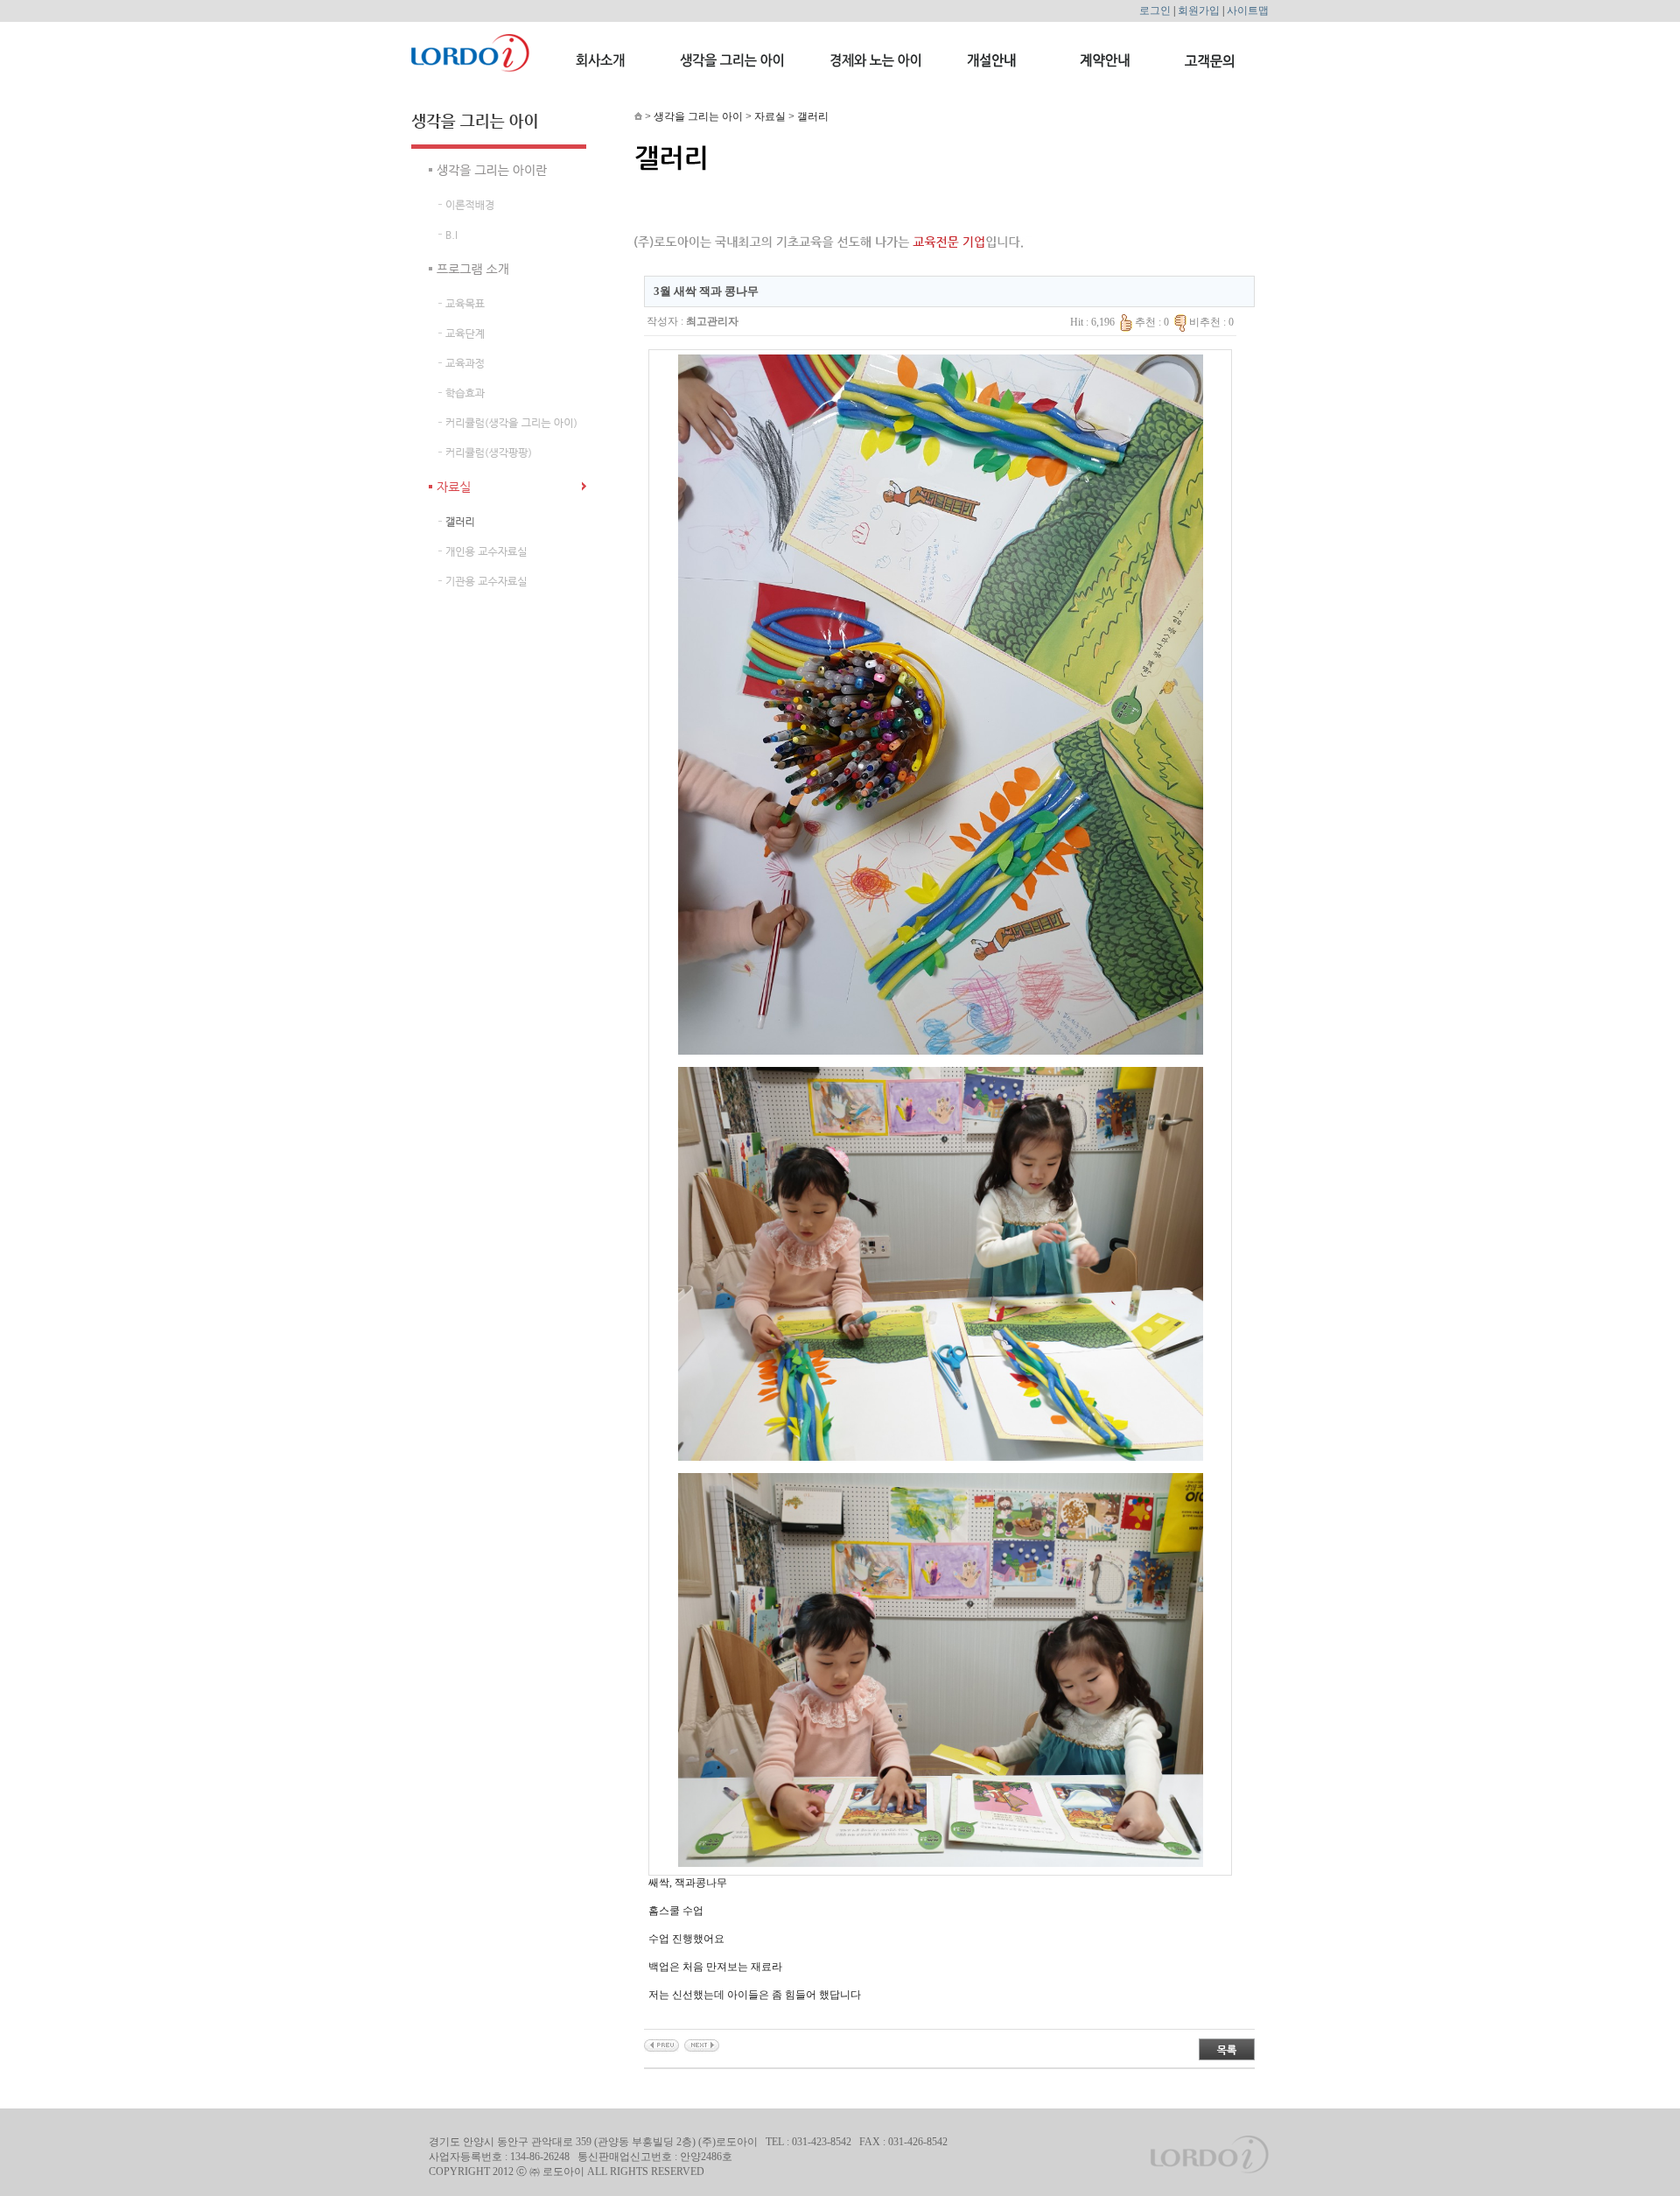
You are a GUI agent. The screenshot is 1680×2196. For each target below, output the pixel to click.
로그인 (1155, 11)
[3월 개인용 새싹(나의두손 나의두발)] (702, 2045)
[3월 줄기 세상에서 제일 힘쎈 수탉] (661, 2045)
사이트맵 (1248, 11)
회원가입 (1199, 11)
